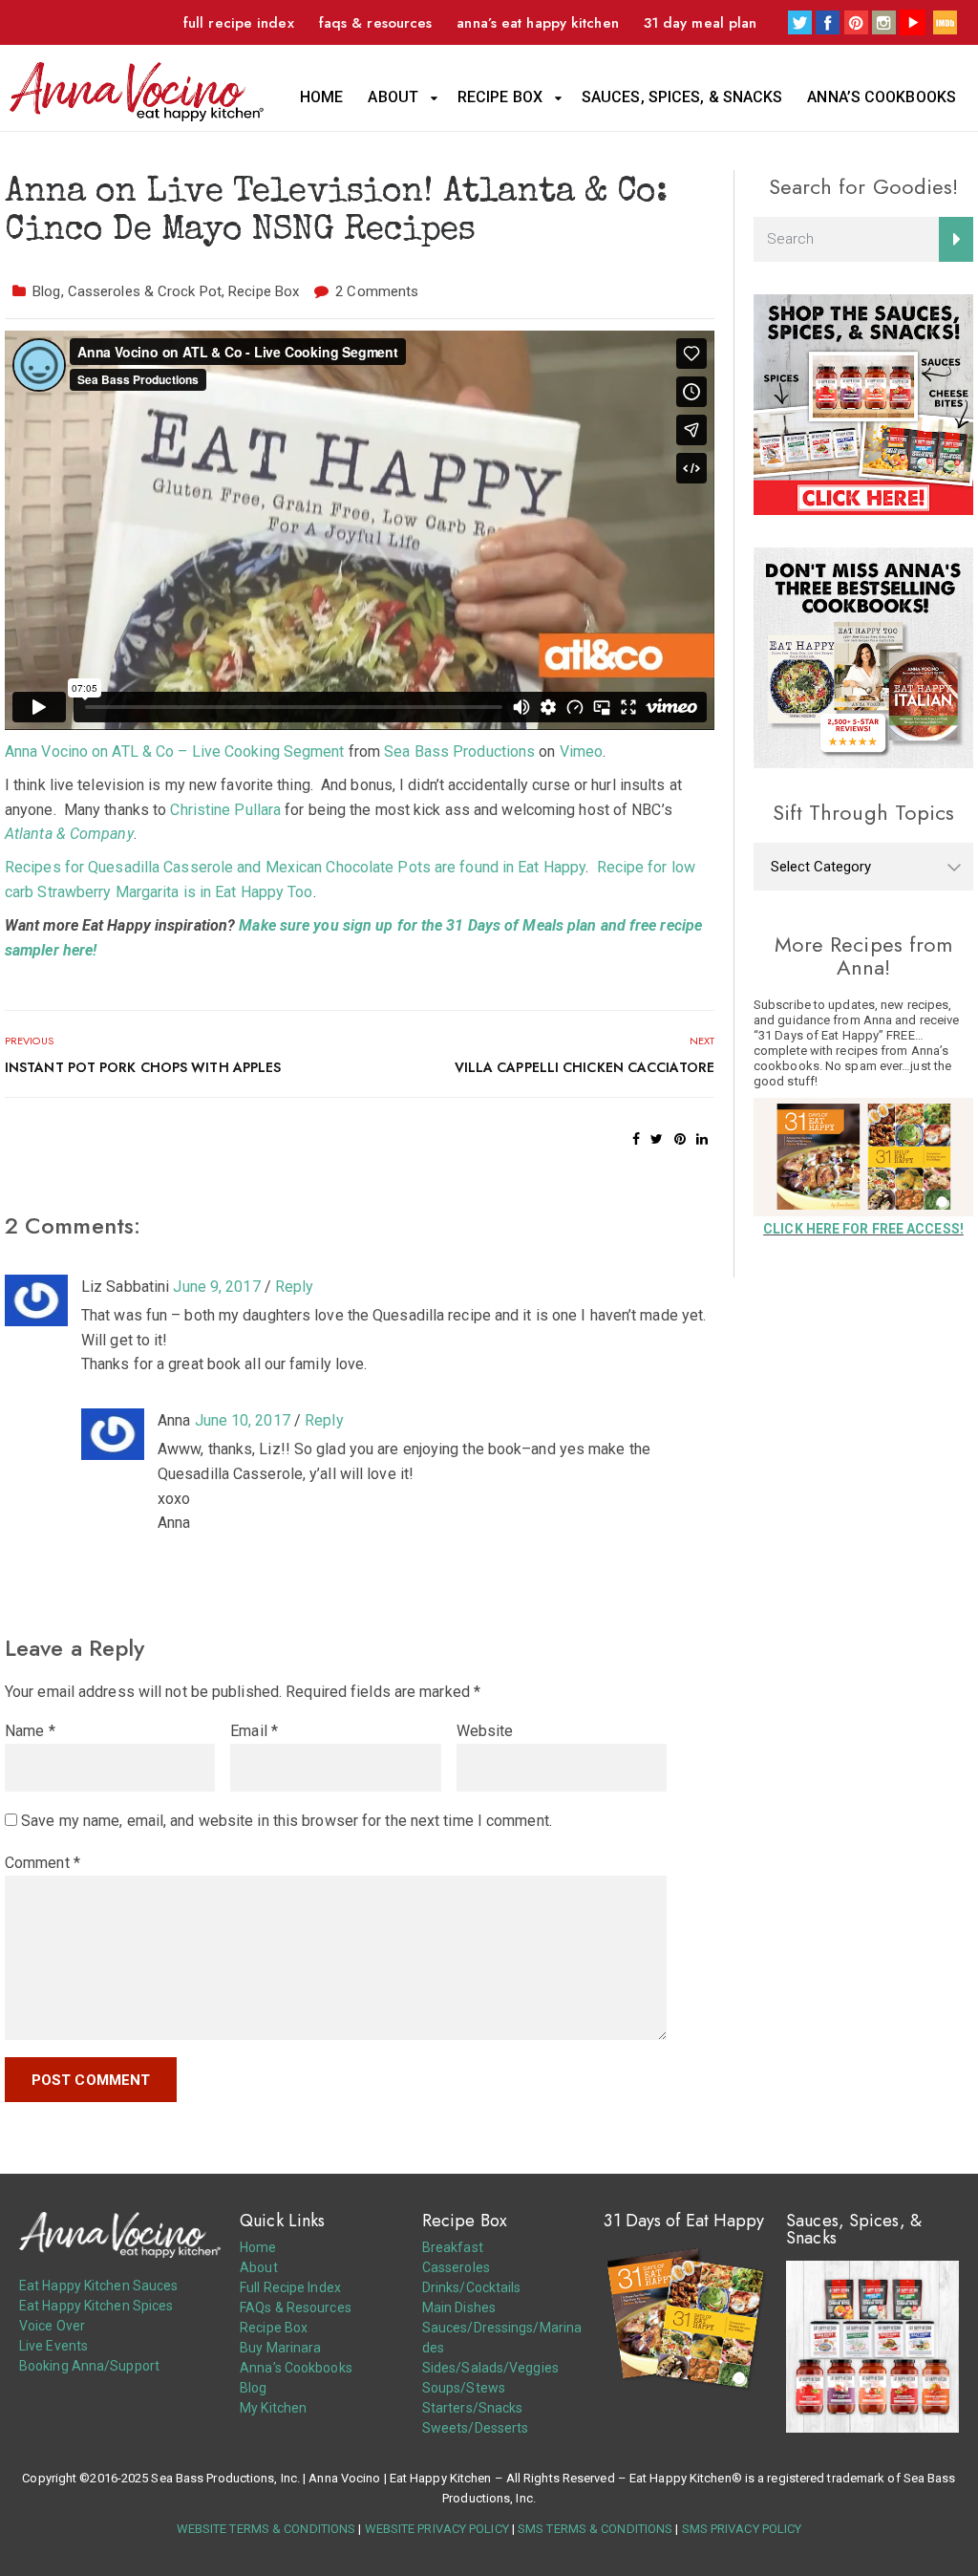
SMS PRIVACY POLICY (742, 2529)
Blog (46, 291)
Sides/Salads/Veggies (490, 2368)
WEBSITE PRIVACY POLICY (437, 2529)
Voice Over (52, 2326)
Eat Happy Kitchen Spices (96, 2306)
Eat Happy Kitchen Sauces (98, 2286)
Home (321, 97)
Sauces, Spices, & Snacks (682, 97)
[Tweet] (657, 1139)
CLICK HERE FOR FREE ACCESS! (863, 1229)
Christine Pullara (225, 810)
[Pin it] (680, 1139)
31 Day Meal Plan (701, 23)
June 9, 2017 (216, 1287)
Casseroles (456, 2267)
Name (30, 1731)
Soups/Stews (464, 2388)
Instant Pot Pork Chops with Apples (143, 1067)
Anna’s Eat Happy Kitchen (537, 23)
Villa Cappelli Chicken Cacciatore (585, 1067)
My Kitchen (273, 2408)
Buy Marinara (280, 2348)
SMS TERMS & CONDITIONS (595, 2529)
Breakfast (453, 2247)
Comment (43, 1863)
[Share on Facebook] (636, 1139)
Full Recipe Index (239, 23)
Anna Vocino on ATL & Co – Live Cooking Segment (175, 751)
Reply (295, 1287)
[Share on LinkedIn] (702, 1139)
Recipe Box (500, 97)
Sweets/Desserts (476, 2428)
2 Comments (377, 291)
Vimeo (582, 751)
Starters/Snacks (473, 2408)
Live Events (53, 2346)
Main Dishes (459, 2308)
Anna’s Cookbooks (882, 97)
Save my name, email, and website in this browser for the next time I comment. (287, 1821)
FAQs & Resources (376, 23)
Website (485, 1731)
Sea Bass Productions (459, 751)
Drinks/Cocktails (472, 2287)
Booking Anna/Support (89, 2366)
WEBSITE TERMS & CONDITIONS (266, 2529)
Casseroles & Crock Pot (145, 291)
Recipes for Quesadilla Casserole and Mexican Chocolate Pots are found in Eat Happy (295, 867)
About (393, 97)
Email (254, 1731)
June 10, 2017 (243, 1420)
